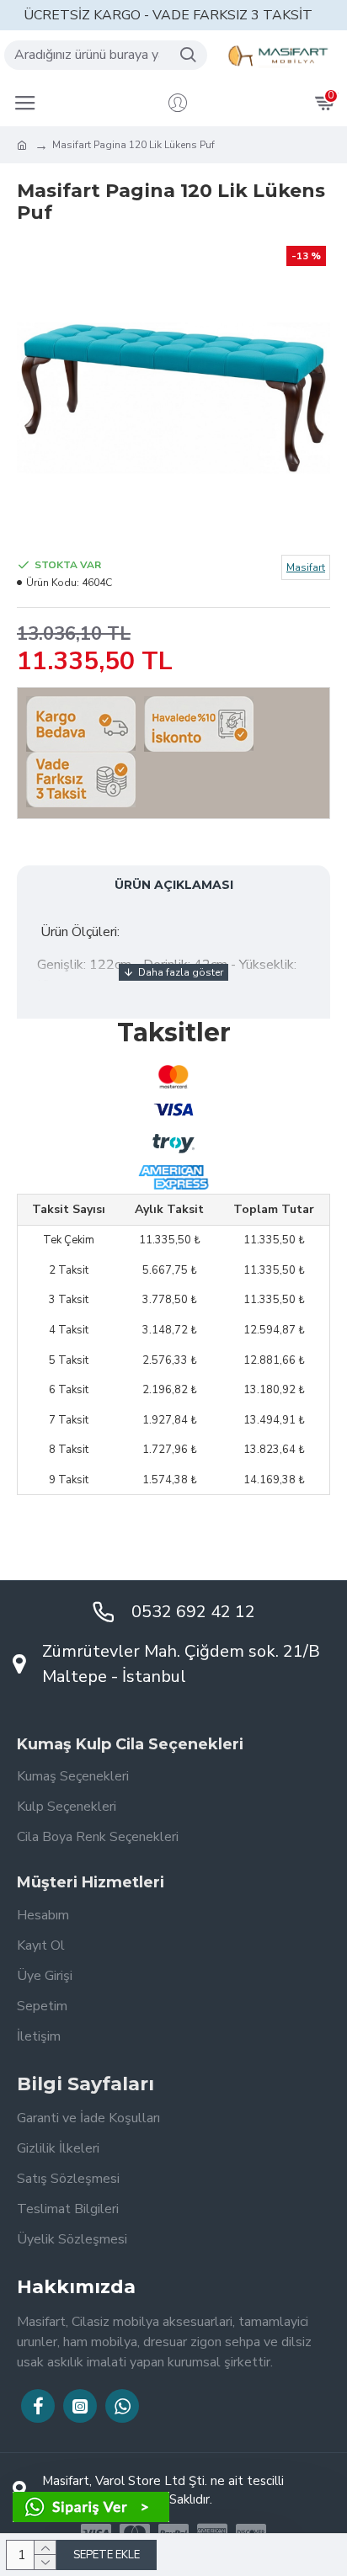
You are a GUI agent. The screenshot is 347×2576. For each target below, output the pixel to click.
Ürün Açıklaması (174, 885)
